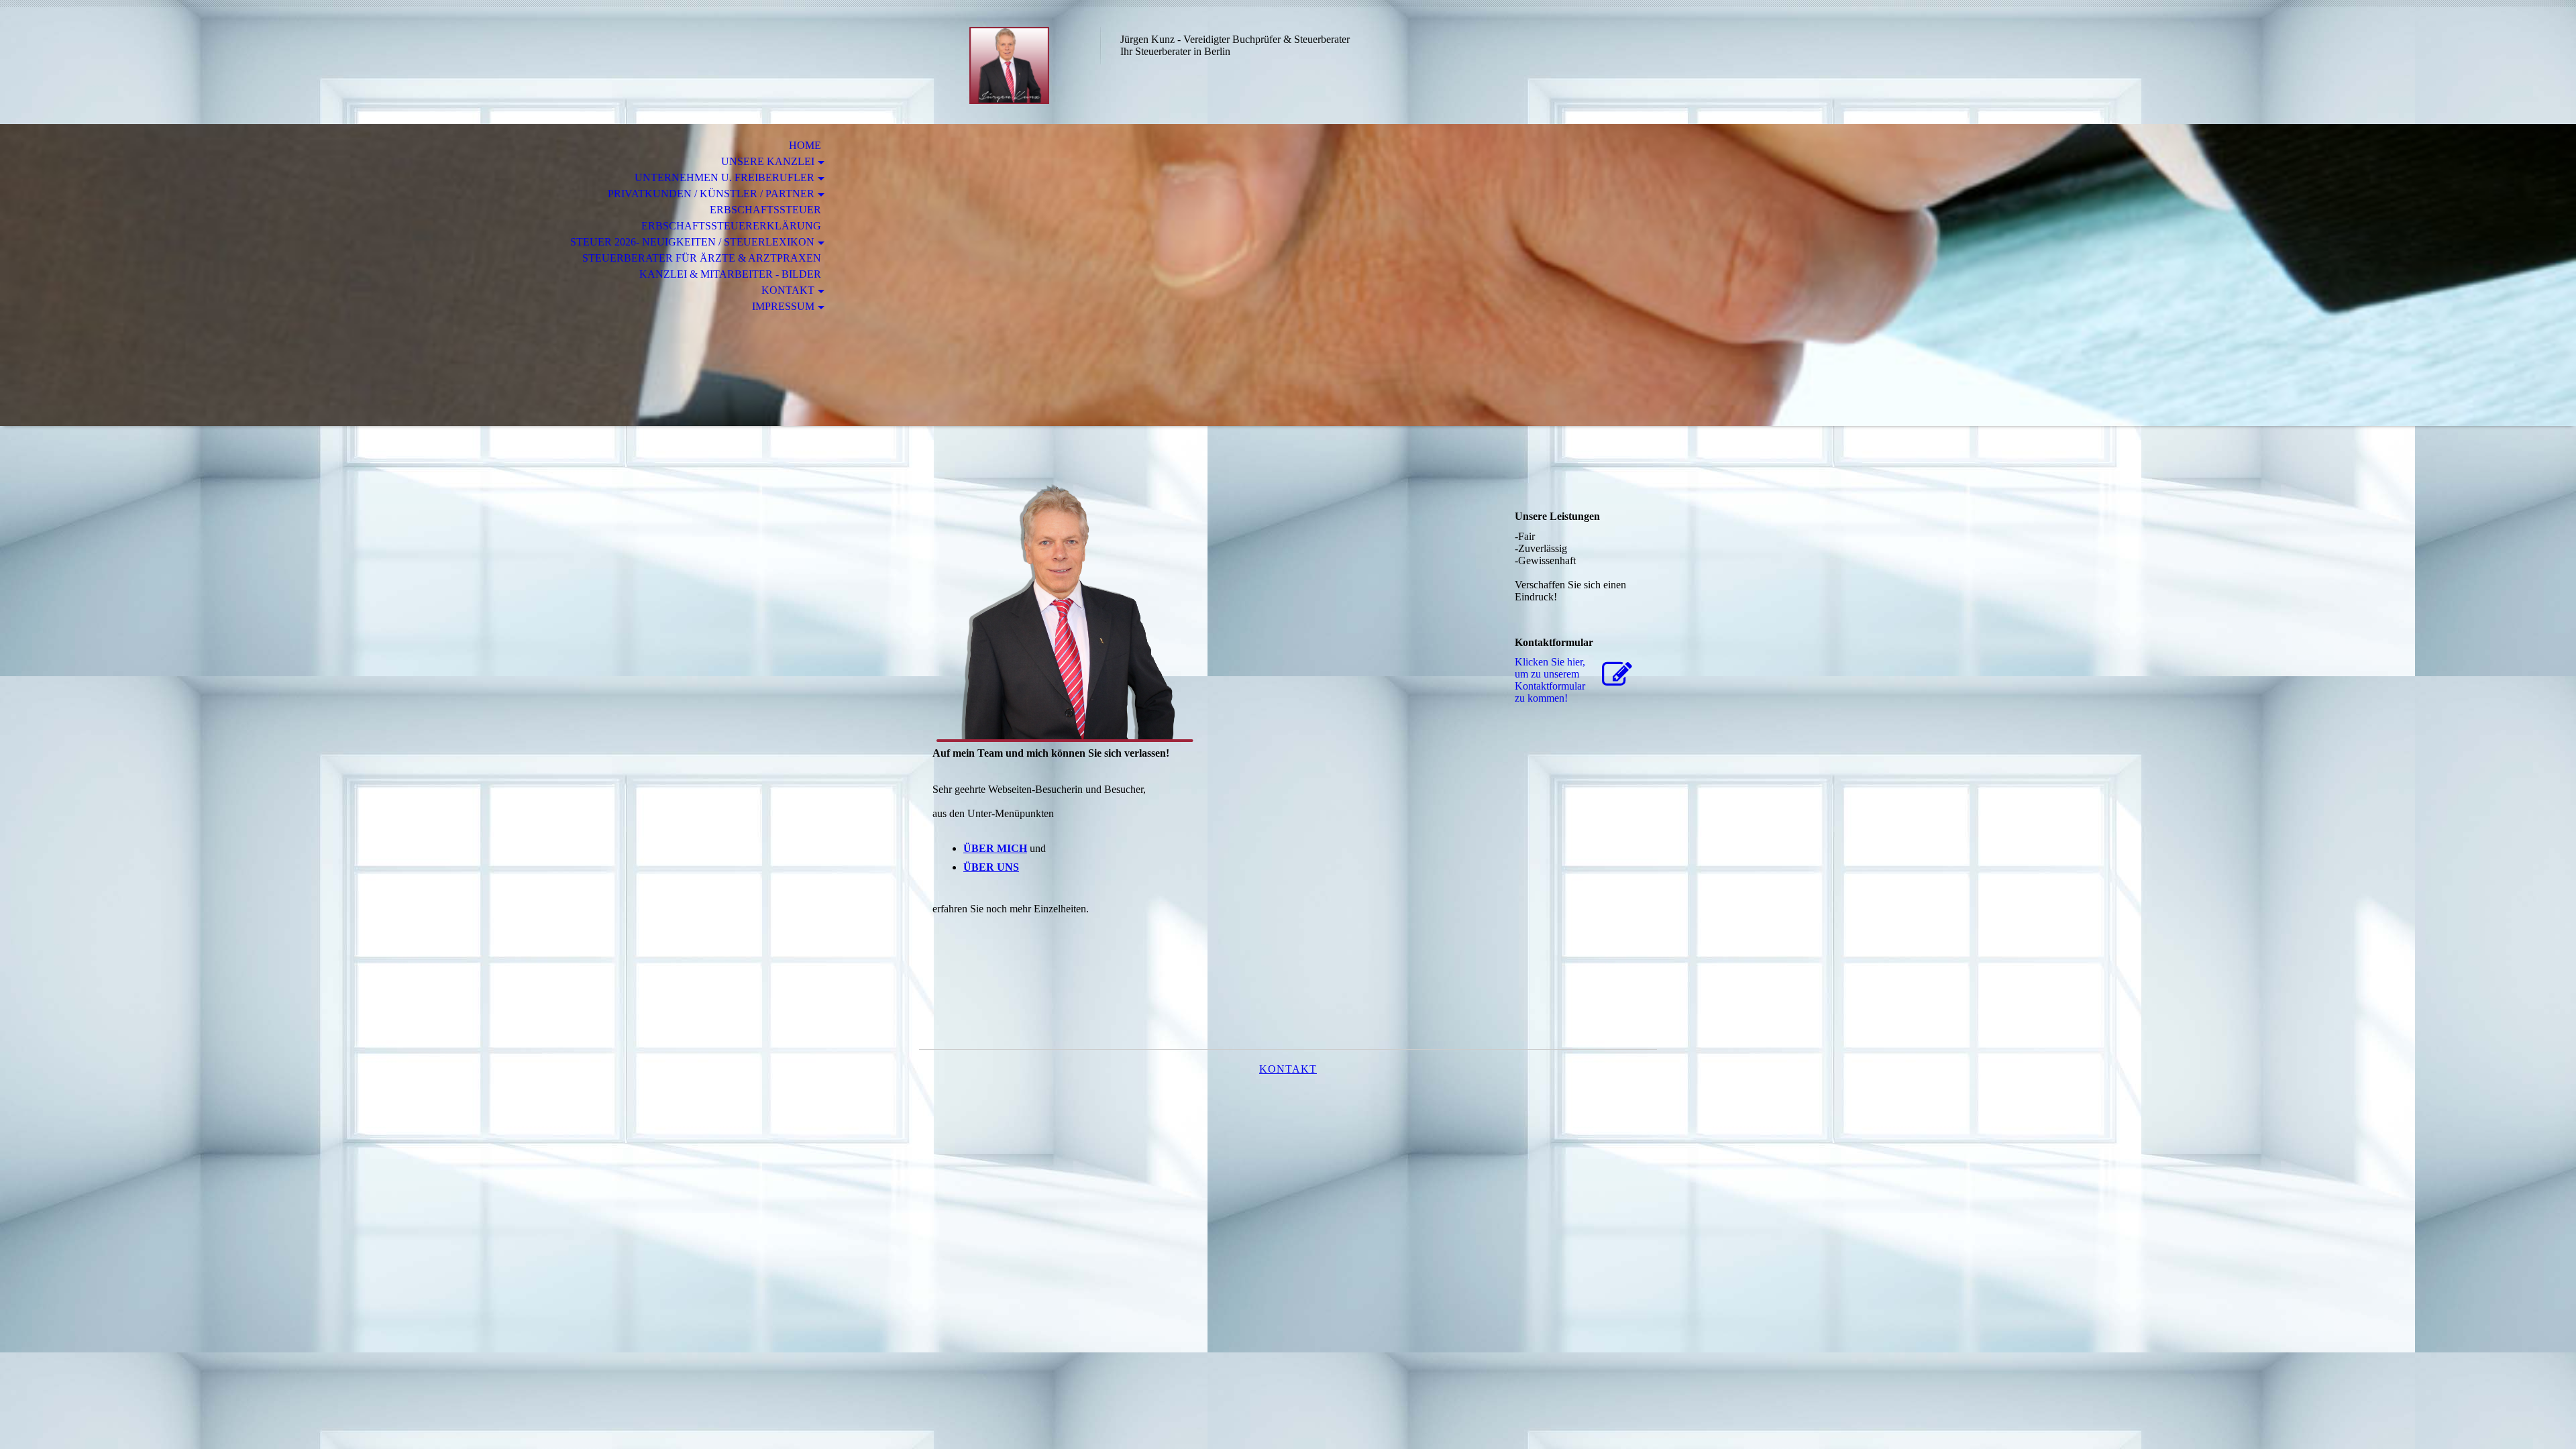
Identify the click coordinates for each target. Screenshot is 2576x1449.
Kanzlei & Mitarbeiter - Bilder (730, 274)
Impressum (783, 306)
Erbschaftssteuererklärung (731, 226)
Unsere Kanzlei (768, 161)
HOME (802, 145)
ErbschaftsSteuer (765, 210)
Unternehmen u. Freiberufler (724, 177)
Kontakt (788, 290)
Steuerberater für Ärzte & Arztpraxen (702, 258)
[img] (1010, 65)
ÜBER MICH (995, 848)
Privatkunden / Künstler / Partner (711, 194)
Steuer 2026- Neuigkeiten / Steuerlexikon (692, 242)
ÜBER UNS (991, 867)
